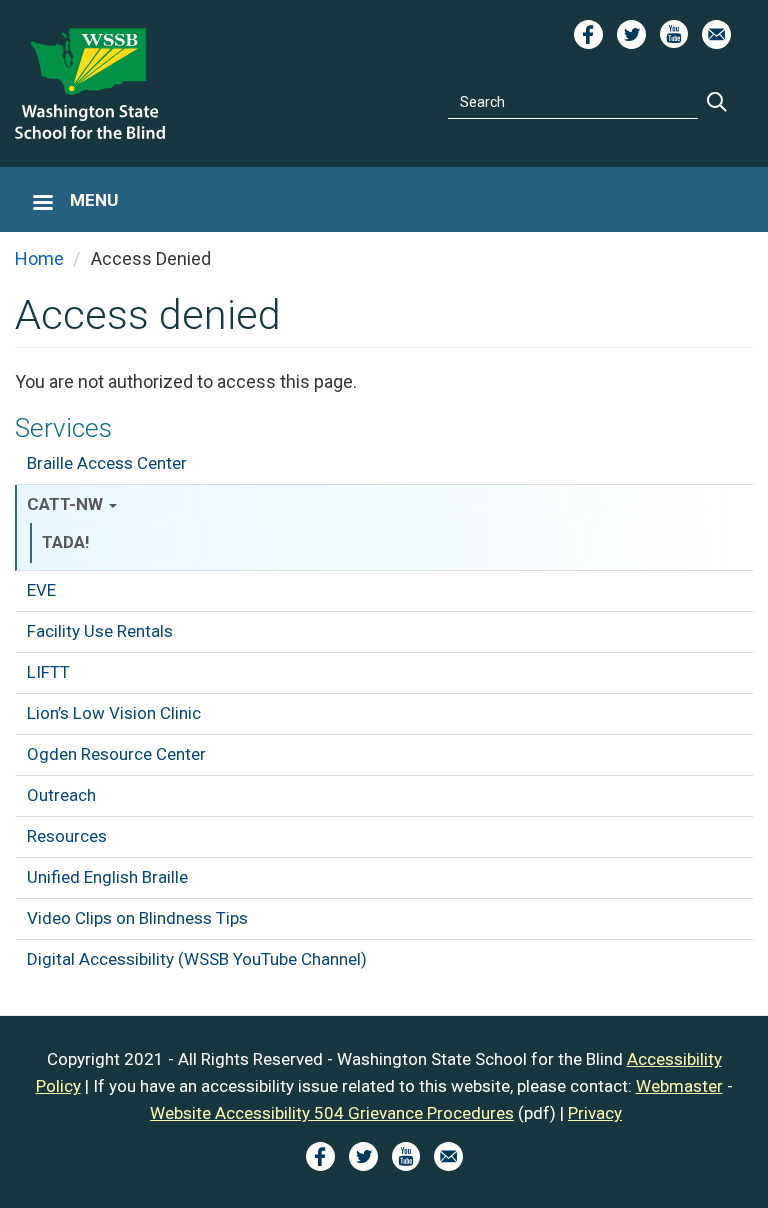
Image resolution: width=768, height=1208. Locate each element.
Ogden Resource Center (116, 754)
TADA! (66, 542)
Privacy (595, 1113)
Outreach (61, 795)
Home (39, 258)
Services (63, 428)
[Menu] (42, 204)
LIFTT (48, 672)
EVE (41, 590)
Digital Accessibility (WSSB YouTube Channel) (197, 959)
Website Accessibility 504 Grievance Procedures (332, 1113)
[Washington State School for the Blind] (90, 83)
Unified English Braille (107, 877)
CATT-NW (67, 504)
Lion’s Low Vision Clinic (114, 713)
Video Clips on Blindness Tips (137, 918)
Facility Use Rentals (100, 631)
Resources (67, 836)
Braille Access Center (107, 463)
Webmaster (679, 1086)
